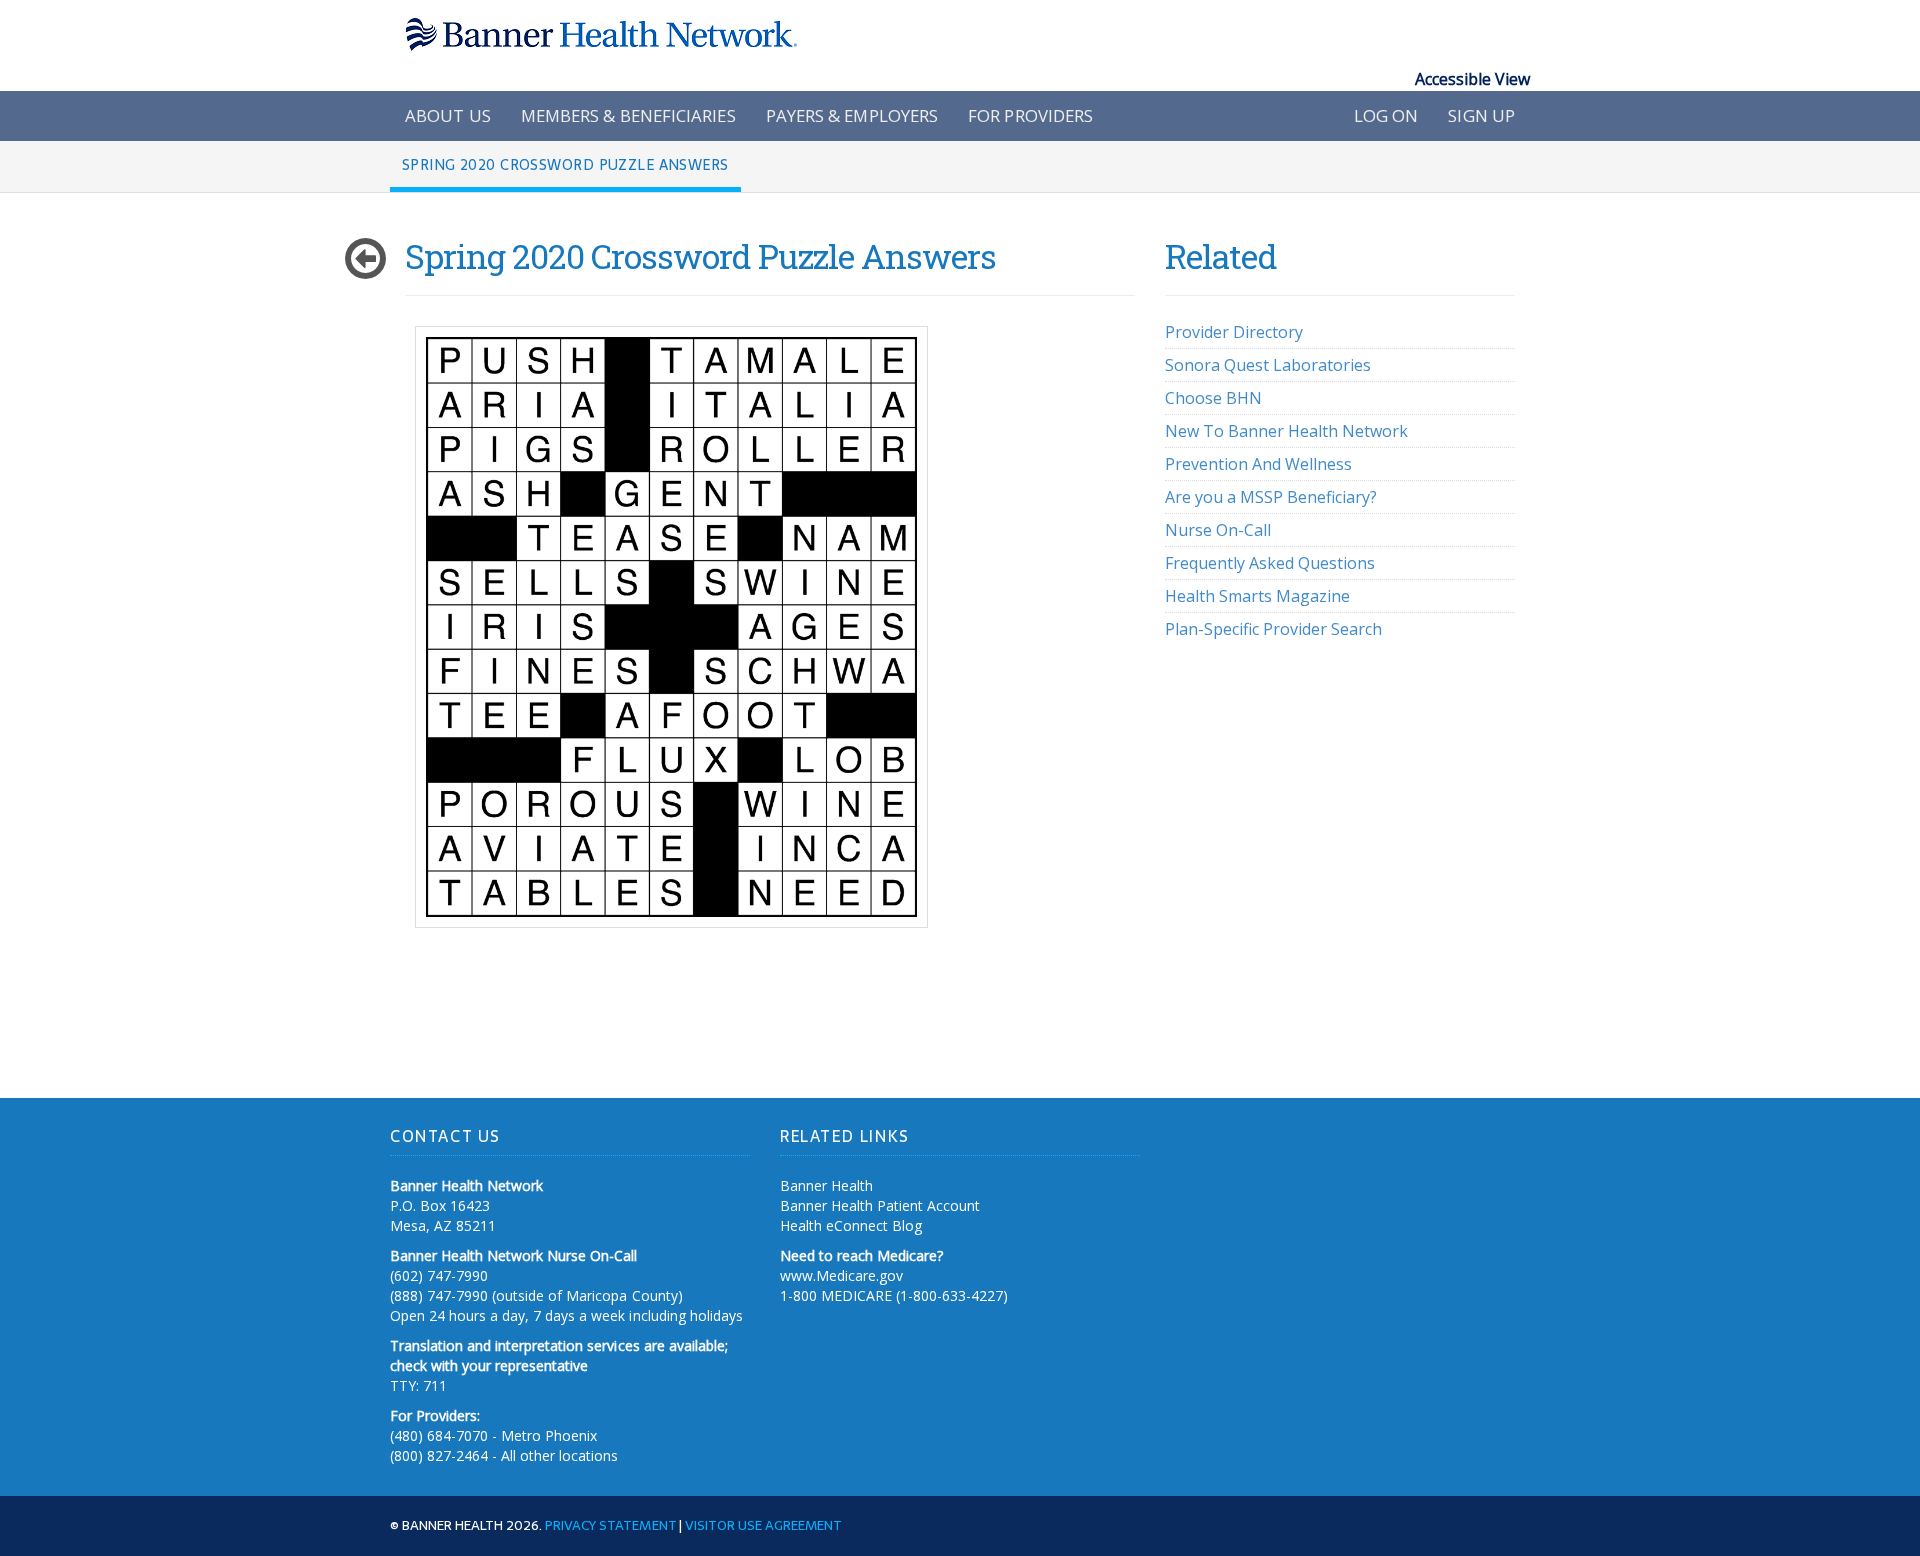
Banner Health (826, 1185)
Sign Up (1481, 115)
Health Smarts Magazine (1257, 596)
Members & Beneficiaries (628, 115)
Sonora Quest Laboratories (1268, 365)
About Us (448, 115)
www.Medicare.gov (841, 1275)
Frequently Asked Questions (1270, 563)
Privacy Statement (610, 1525)
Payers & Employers (852, 115)
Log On (1386, 115)
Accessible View (1472, 79)
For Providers (1030, 115)
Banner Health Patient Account (880, 1205)
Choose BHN (1213, 398)
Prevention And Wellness (1258, 464)
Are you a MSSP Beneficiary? (1271, 497)
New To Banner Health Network (1286, 431)
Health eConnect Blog (851, 1225)
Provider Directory (1234, 332)
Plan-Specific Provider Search (1273, 629)
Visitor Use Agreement (763, 1525)
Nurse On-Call (1218, 530)
